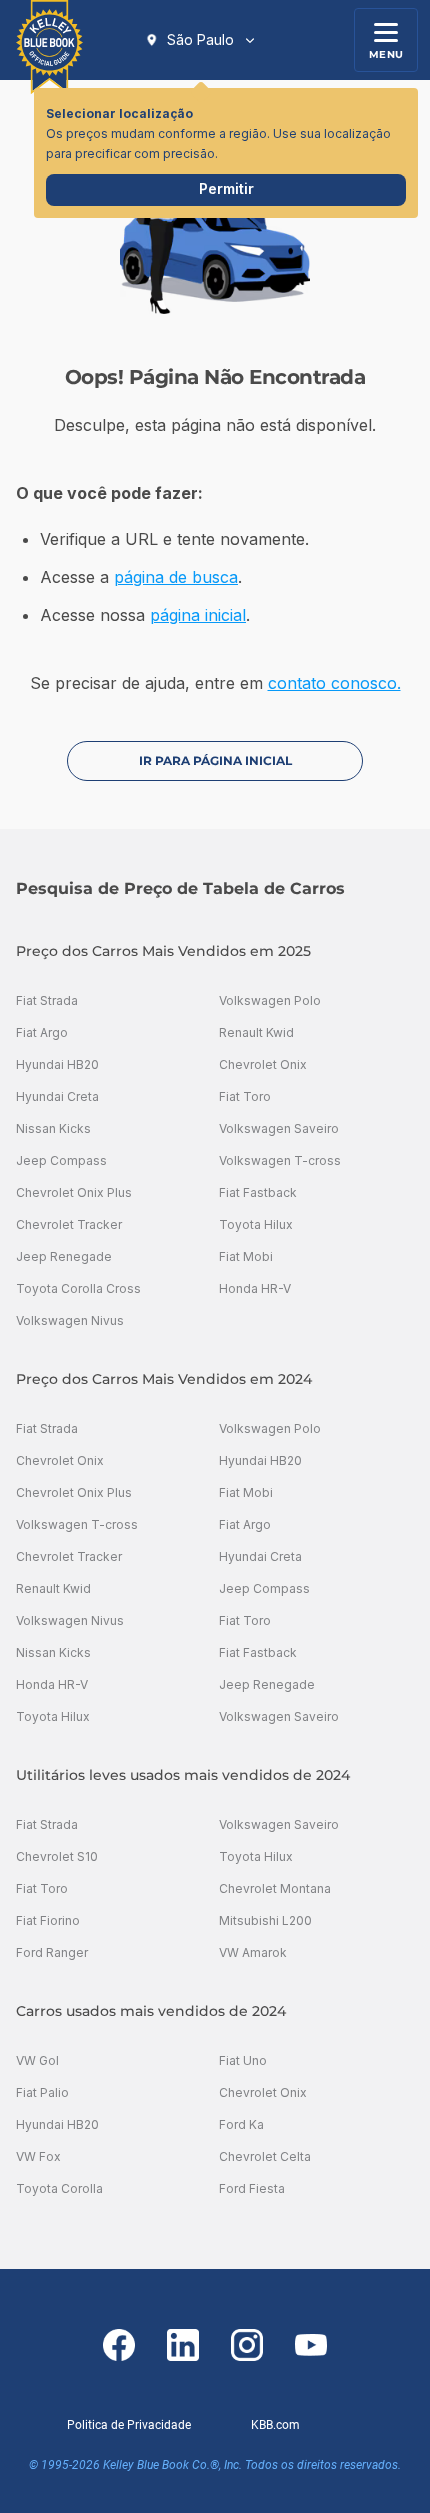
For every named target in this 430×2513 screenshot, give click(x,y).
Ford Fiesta (252, 2188)
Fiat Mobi (246, 1256)
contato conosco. (334, 683)
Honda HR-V (255, 1288)
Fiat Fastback (258, 1192)
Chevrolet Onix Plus (74, 1192)
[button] (201, 40)
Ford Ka (241, 2124)
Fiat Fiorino (48, 1920)
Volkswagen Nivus (70, 1320)
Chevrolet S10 (57, 1856)
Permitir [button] (226, 188)
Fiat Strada (47, 1000)
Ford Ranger (52, 1952)
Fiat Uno (243, 2060)
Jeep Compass (61, 1160)
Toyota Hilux (256, 1224)
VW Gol (37, 2060)
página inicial (198, 615)
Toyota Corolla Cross (78, 1288)
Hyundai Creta (57, 1096)
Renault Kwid (256, 1032)
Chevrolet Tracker (69, 1224)
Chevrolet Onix (263, 1064)
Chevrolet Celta (265, 2156)
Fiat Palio (42, 2092)
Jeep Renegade (64, 1256)
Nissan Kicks (53, 1128)
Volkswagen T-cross (280, 1160)
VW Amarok (253, 1952)
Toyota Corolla (59, 2188)
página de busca (176, 577)
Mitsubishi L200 (265, 1920)
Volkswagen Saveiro (279, 1128)
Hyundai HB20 (57, 1064)
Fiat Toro (245, 1096)
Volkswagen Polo (270, 1000)
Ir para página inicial (215, 760)
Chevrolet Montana (275, 1888)
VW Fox (38, 2156)
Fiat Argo (42, 1032)
